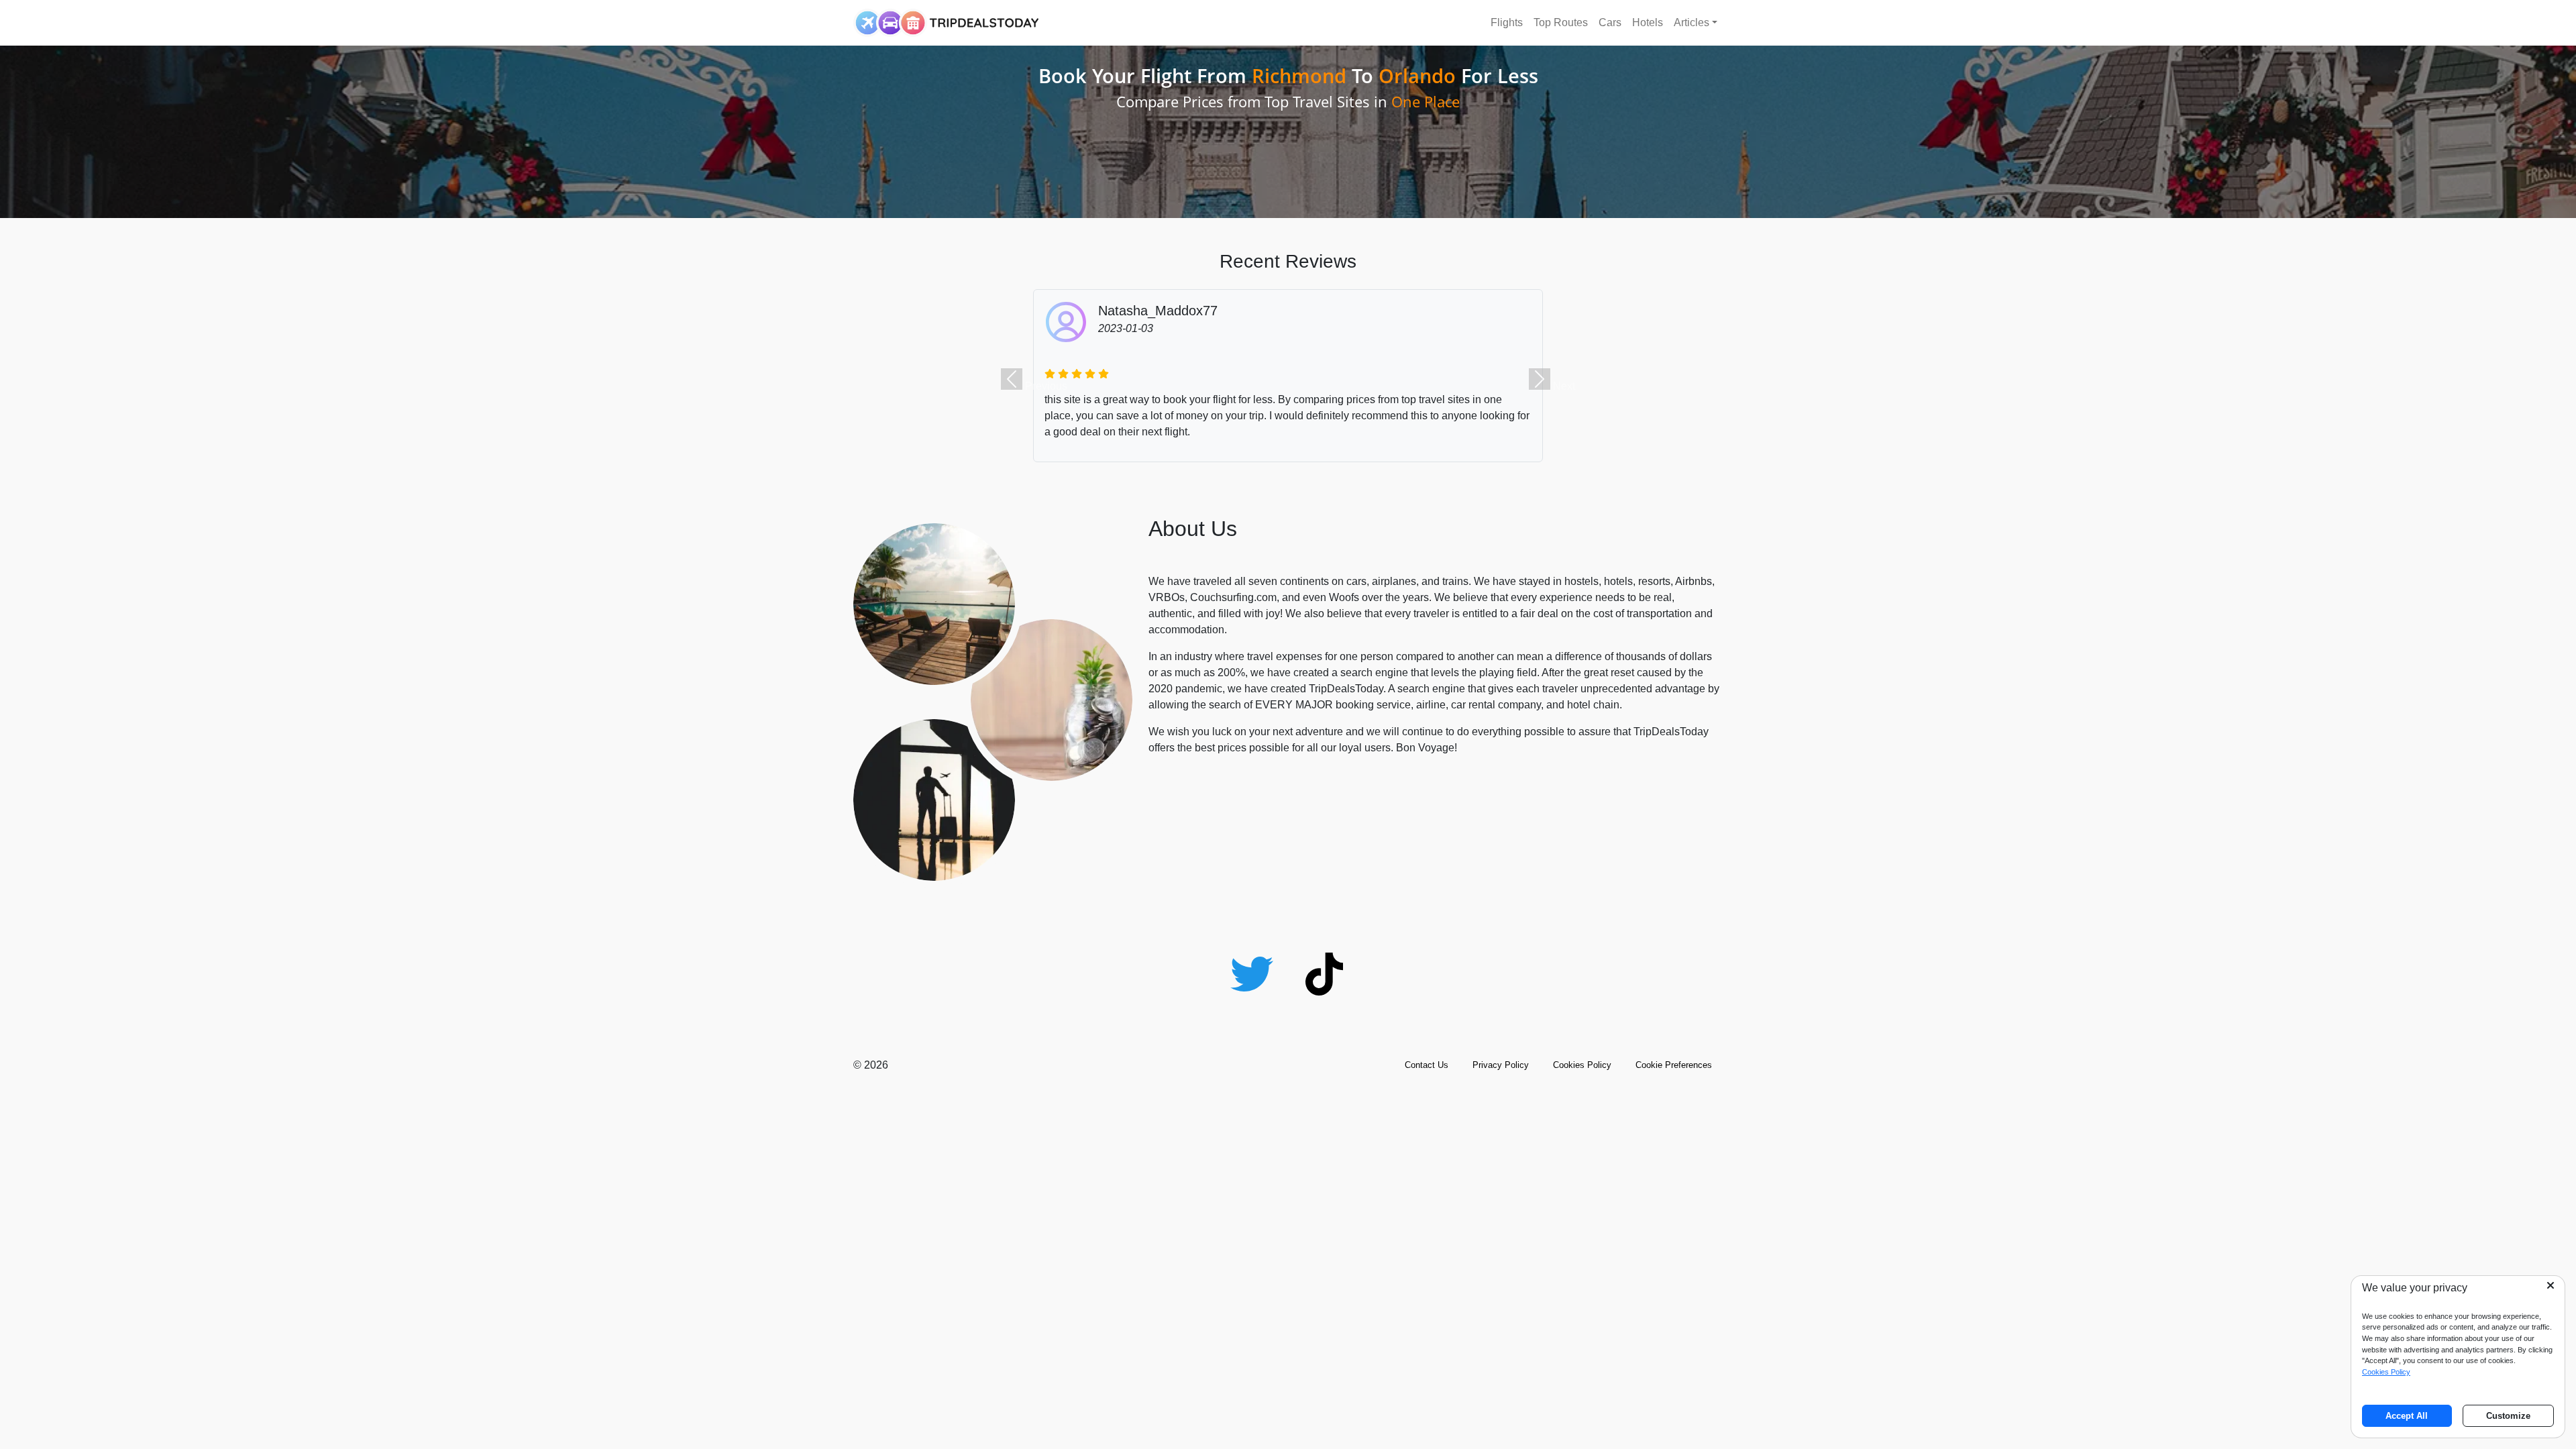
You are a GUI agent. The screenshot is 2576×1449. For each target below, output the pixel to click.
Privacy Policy (1501, 1065)
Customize (2508, 1416)
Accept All (2407, 1416)
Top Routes (1561, 22)
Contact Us (1427, 1065)
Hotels (1648, 22)
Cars (1610, 22)
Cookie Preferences (1674, 1065)
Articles (1692, 22)
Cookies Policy (1582, 1065)
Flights (1507, 22)
